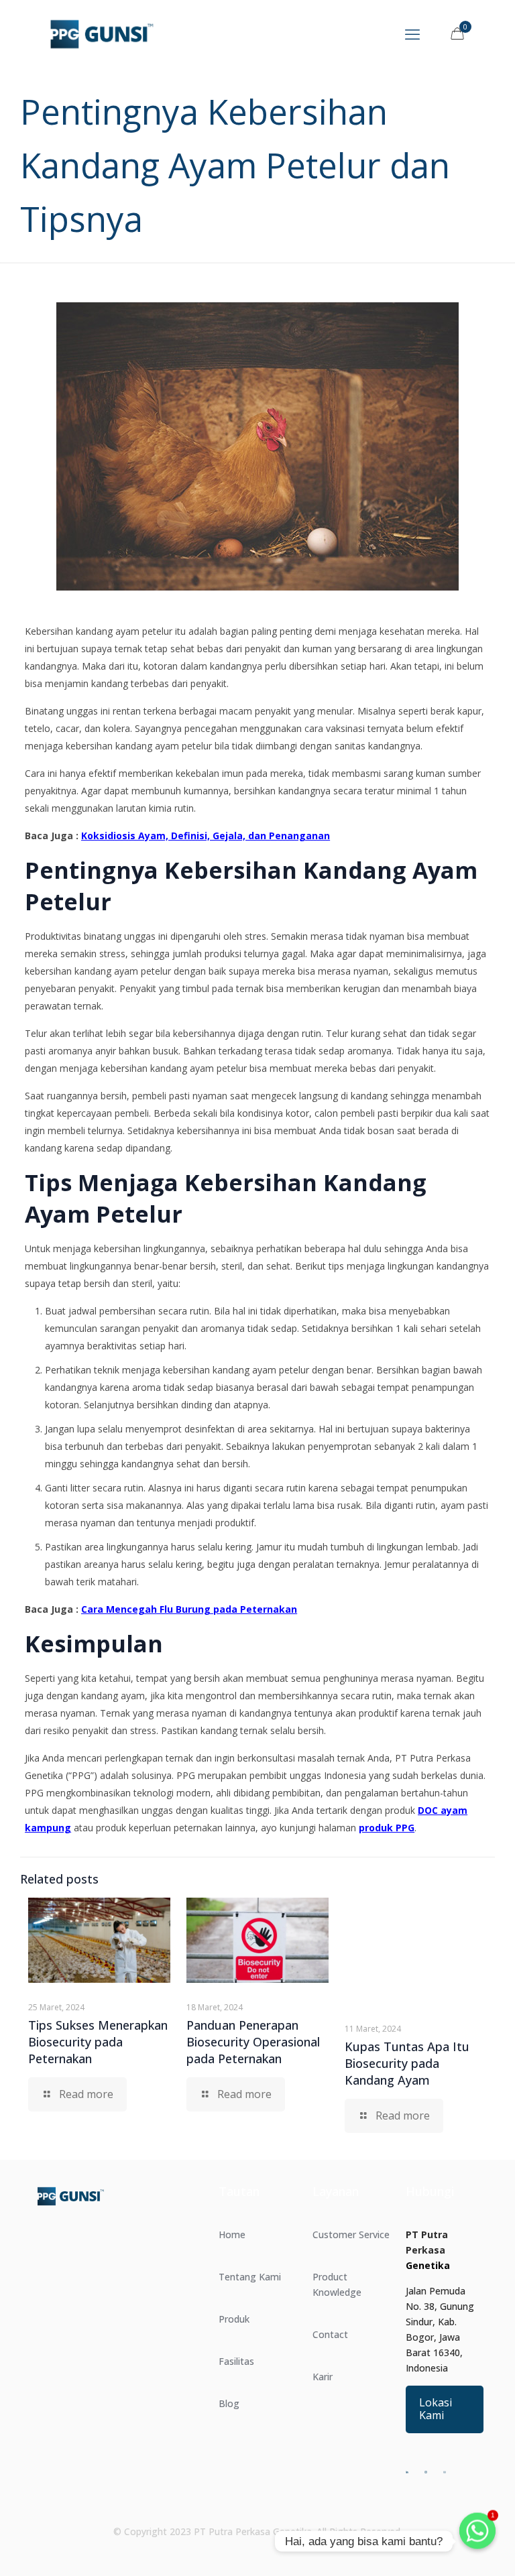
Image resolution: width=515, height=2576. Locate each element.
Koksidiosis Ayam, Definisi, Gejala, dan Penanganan (206, 836)
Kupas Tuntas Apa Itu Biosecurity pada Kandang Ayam (407, 2063)
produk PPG (387, 1828)
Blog (229, 2403)
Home (232, 2234)
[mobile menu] (412, 34)
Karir (323, 2377)
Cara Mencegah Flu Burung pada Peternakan (189, 1609)
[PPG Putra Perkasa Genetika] (102, 34)
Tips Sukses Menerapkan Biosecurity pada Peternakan (98, 2042)
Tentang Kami (250, 2277)
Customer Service (351, 2234)
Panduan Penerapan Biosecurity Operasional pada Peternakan (253, 2042)
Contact (330, 2334)
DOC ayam (443, 1810)
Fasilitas (236, 2361)
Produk (234, 2319)
